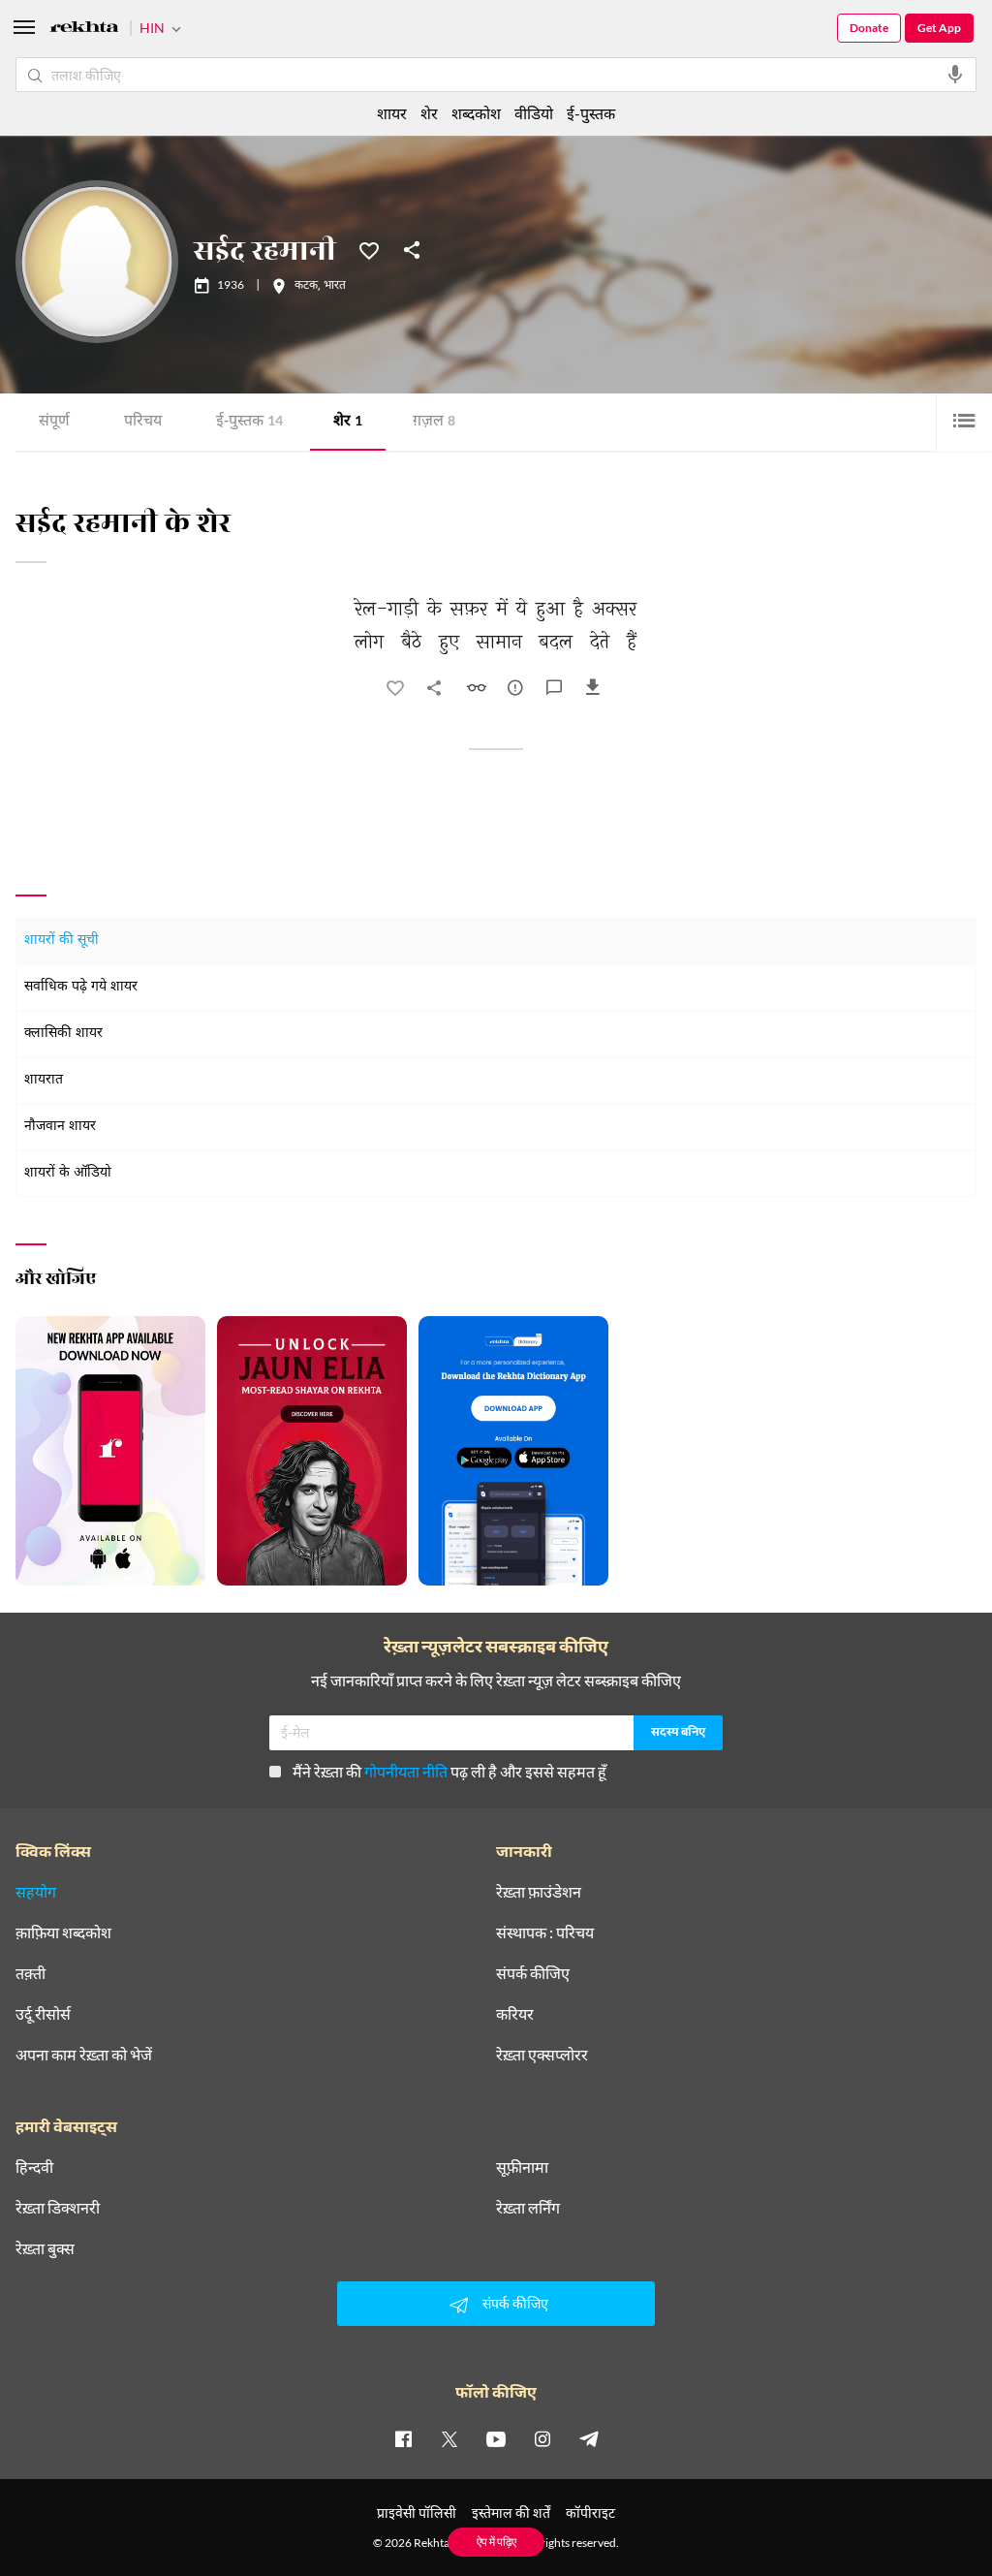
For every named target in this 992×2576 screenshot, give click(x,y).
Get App (939, 28)
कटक (306, 286)
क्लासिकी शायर (63, 1034)
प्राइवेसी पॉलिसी (417, 2513)
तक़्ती (31, 1973)
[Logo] (84, 30)
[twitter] (449, 2438)
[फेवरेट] (369, 249)
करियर (515, 2014)
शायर (392, 113)
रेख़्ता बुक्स (45, 2248)
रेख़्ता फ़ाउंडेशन (539, 1892)
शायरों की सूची (62, 941)
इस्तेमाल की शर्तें (511, 2513)
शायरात (44, 1080)
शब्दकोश (476, 113)
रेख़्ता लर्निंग (528, 2208)
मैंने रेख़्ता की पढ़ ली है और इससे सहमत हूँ (449, 1771)
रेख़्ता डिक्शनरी (58, 2208)
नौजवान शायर (60, 1127)
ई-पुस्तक (249, 422)
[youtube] (496, 2438)
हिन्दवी (34, 2167)
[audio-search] (955, 75)
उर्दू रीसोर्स (43, 2014)
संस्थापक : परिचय (545, 1932)
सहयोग (36, 1892)
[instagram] (542, 2438)
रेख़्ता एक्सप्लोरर (542, 2055)
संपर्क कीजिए (533, 1973)
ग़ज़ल (434, 422)
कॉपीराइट (590, 2513)
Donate (869, 28)
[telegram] (589, 2438)
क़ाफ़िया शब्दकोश (63, 1932)
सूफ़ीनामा (522, 2167)
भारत (335, 286)
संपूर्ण (54, 422)
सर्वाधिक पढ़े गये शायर (81, 987)
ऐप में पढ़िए (496, 2542)
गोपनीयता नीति (406, 1771)
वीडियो (534, 113)
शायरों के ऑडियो (68, 1173)
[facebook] (403, 2438)
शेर (348, 422)
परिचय (143, 422)
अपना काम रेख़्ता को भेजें (84, 2055)
